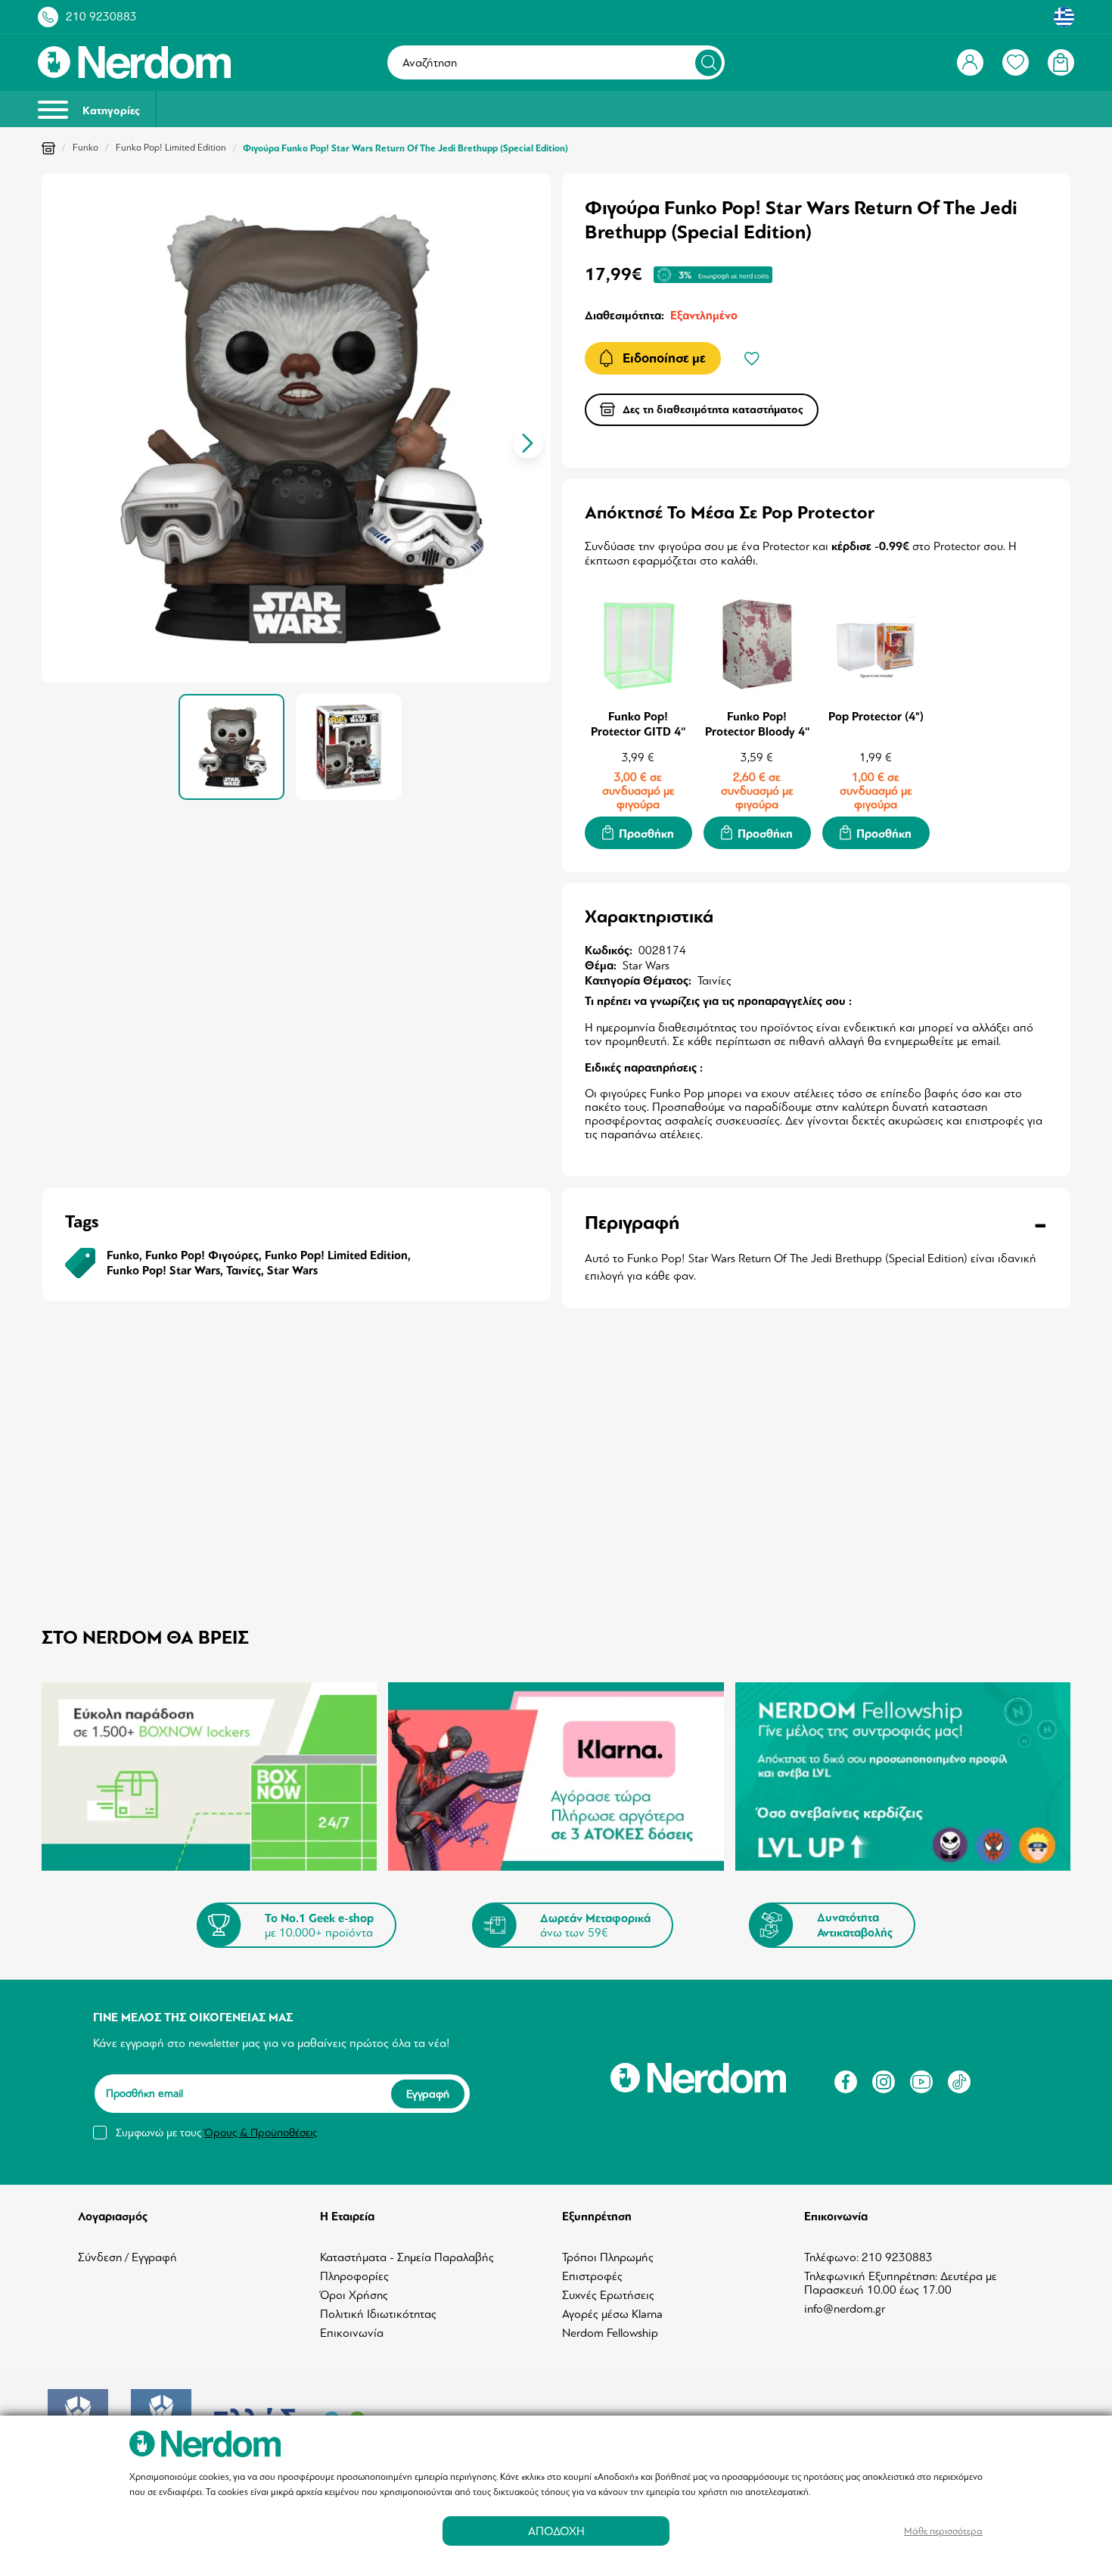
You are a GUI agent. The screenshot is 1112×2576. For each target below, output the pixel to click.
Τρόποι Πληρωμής (608, 2257)
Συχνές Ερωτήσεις (608, 2295)
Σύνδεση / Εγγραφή (127, 2257)
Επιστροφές (592, 2276)
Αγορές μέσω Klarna (612, 2314)
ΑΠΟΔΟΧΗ (556, 2531)
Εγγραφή (428, 2094)
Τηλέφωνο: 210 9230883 (868, 2257)
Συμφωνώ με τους (216, 2133)
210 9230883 (101, 17)
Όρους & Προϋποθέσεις (261, 2133)
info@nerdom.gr (845, 2309)
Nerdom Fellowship (610, 2333)
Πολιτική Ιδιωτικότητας (378, 2314)
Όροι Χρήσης (354, 2295)
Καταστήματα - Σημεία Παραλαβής (407, 2257)
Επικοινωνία (352, 2333)
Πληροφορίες (354, 2276)
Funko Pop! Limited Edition (171, 148)
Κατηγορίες (110, 111)
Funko (85, 148)
